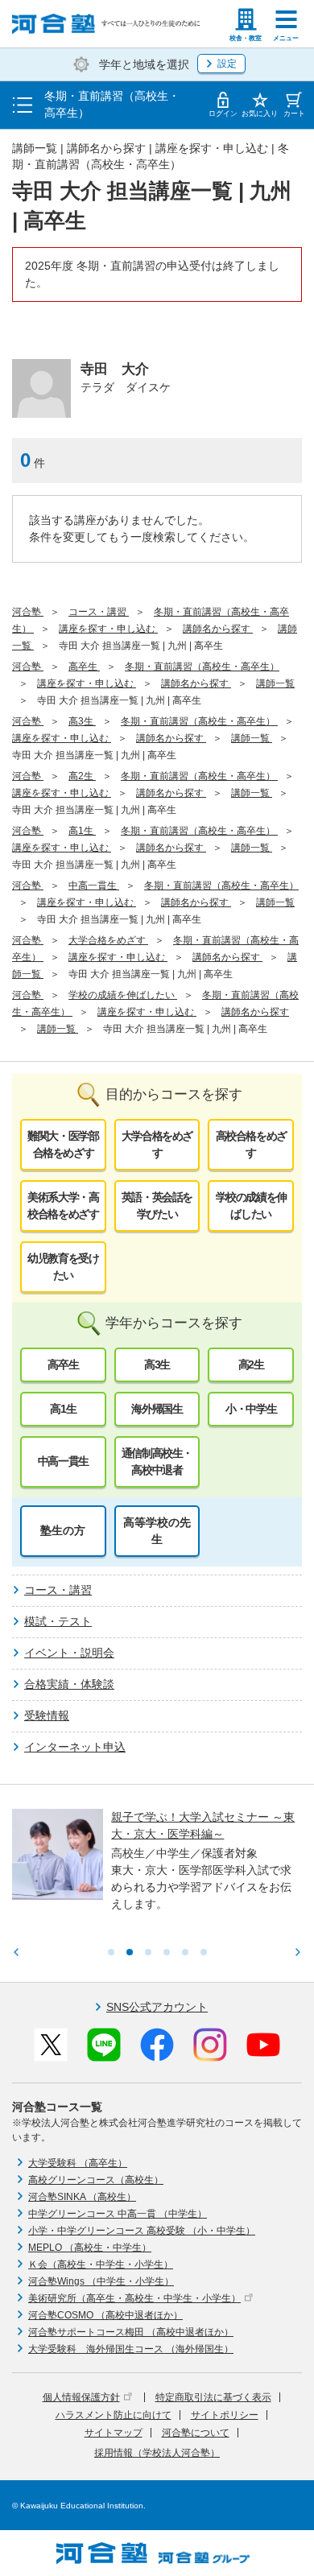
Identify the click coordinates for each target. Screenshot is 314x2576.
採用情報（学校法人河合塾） (157, 2453)
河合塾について (196, 2433)
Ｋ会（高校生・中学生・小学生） (101, 2264)
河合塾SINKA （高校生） (82, 2197)
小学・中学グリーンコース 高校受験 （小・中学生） (142, 2231)
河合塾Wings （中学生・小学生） (101, 2281)
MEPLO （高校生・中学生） (90, 2248)
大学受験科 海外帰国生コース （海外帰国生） (131, 2349)
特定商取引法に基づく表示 (213, 2397)
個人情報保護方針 (81, 2397)
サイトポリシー (225, 2415)
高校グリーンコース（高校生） (96, 2180)
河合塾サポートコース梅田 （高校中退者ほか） (131, 2332)
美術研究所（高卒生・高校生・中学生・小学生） (134, 2298)
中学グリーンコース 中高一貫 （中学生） (118, 2214)
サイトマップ (114, 2433)
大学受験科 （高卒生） (78, 2163)
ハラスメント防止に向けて (114, 2415)
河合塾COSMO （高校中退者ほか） (105, 2315)
